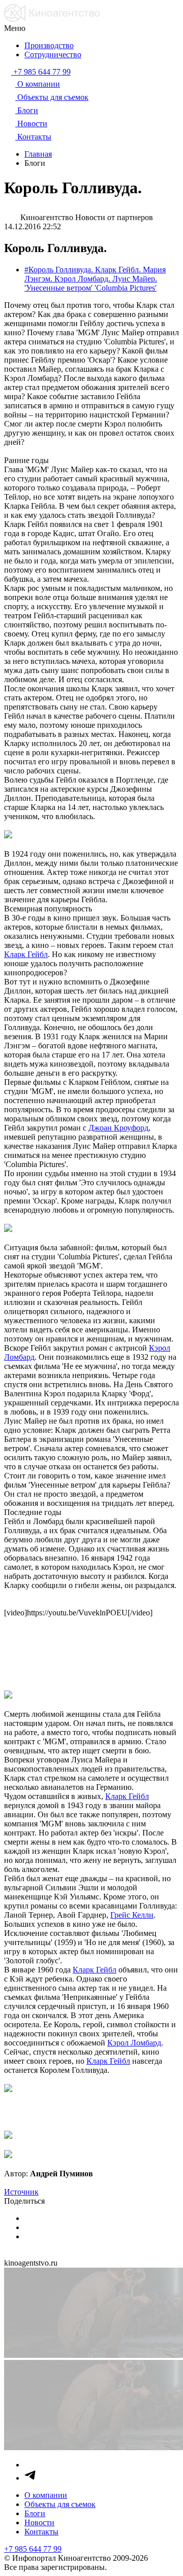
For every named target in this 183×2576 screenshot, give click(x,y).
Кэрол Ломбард (134, 2043)
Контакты (41, 2532)
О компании (46, 2495)
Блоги (35, 2513)
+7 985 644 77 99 (33, 2549)
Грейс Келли (132, 1915)
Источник (21, 2192)
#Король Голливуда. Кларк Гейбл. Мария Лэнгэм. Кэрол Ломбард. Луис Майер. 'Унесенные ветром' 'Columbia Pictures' (95, 279)
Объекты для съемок (60, 2504)
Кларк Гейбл (26, 954)
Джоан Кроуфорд (118, 1128)
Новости (39, 2522)
